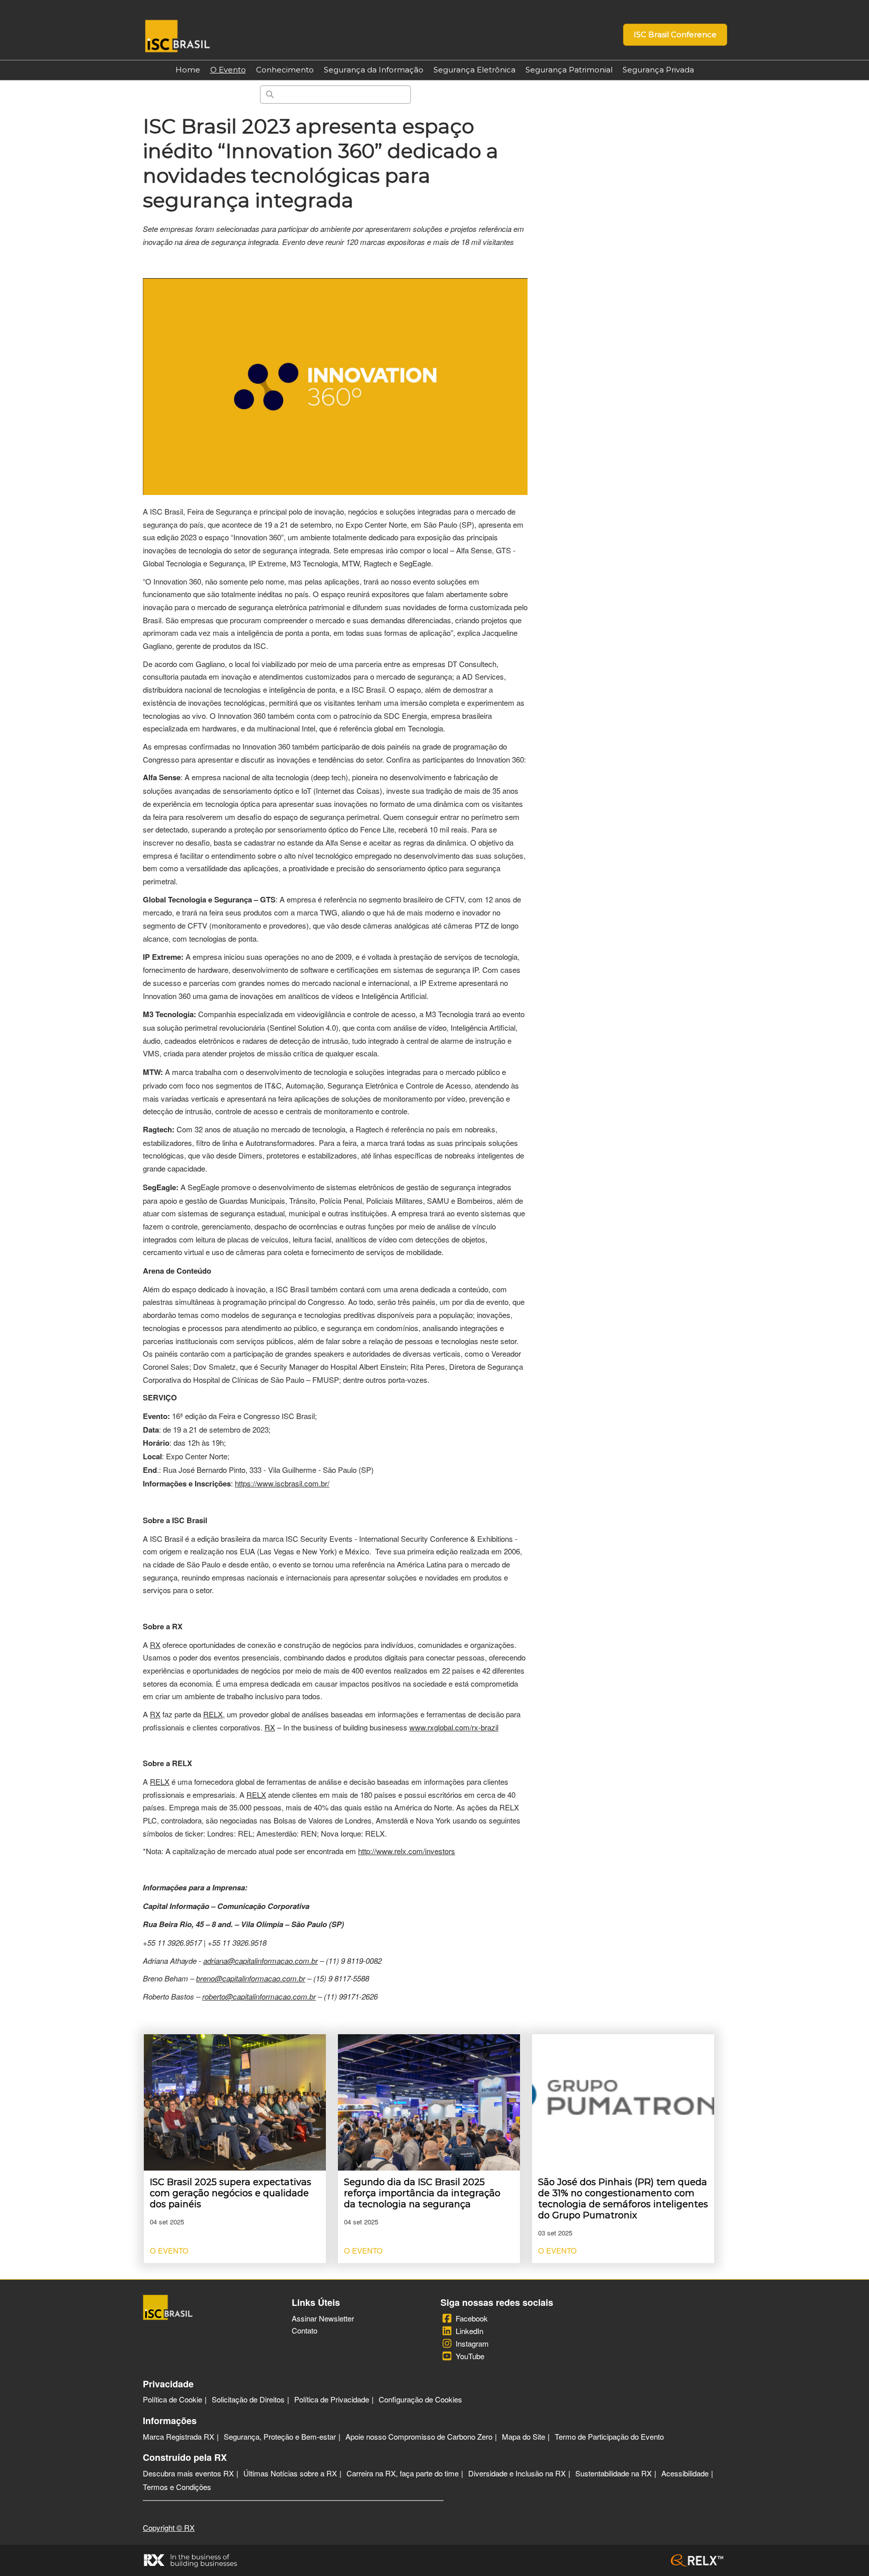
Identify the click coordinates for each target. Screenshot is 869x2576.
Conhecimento (285, 70)
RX (155, 1645)
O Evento (228, 70)
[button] (675, 35)
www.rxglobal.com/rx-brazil (454, 1727)
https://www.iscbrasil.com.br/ (282, 1483)
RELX (213, 1714)
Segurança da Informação (374, 70)
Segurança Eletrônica (474, 70)
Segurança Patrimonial (569, 70)
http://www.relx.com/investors (407, 1851)
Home (188, 70)
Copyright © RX (169, 2527)
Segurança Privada (658, 70)
